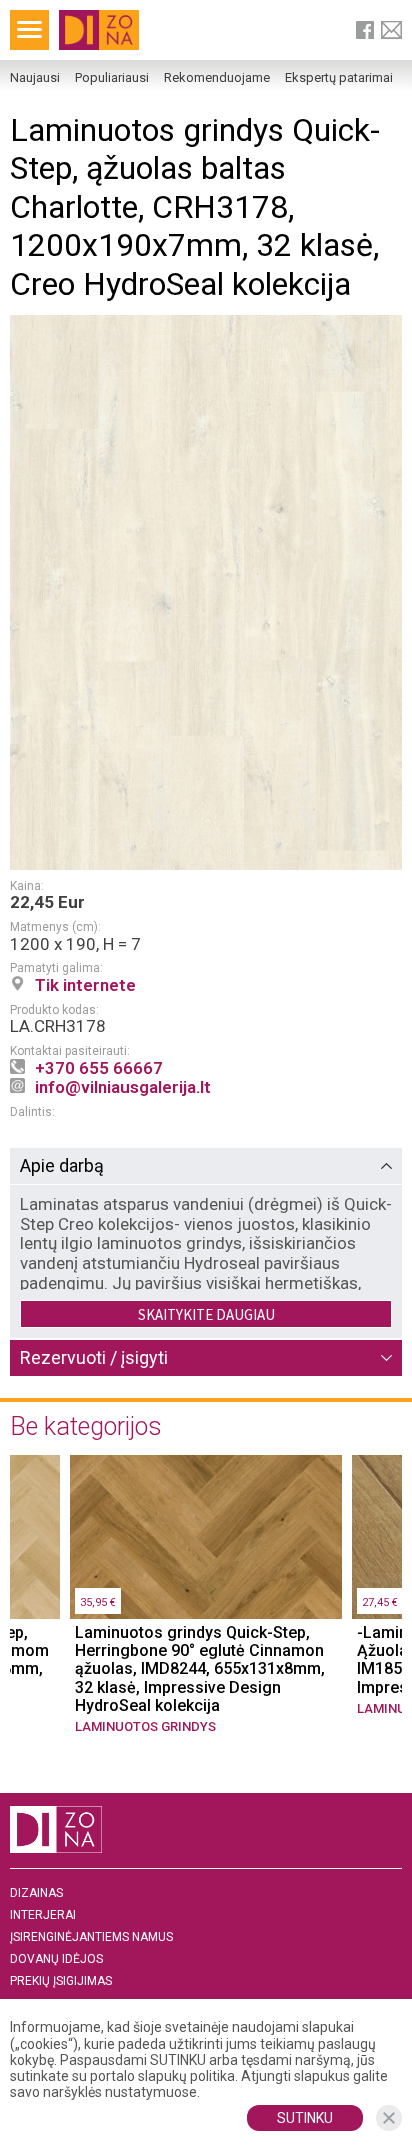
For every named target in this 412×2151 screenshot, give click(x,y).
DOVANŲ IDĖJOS (56, 1959)
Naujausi (35, 78)
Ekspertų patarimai (339, 78)
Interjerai (43, 1915)
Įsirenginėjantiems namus (91, 1937)
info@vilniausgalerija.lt (123, 1087)
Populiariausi (112, 78)
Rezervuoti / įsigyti (94, 1357)
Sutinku (305, 2118)
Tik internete (85, 985)
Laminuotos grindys (145, 1726)
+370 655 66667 (99, 1068)
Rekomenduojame (217, 78)
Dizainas (36, 1893)
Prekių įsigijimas (61, 1981)
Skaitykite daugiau (206, 1314)
